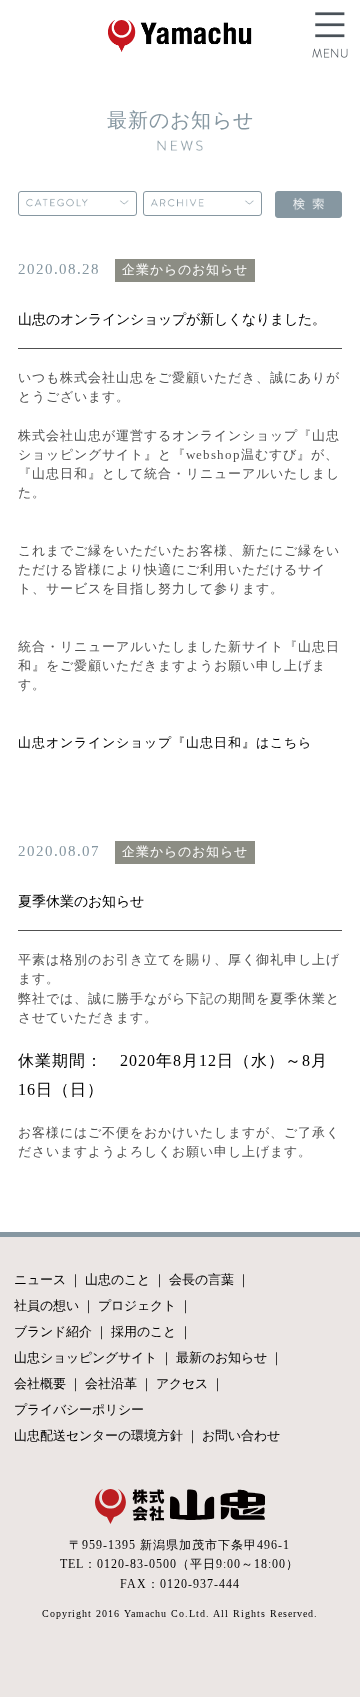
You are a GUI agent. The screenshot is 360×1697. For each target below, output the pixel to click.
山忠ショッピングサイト (85, 1357)
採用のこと (143, 1331)
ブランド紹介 (53, 1331)
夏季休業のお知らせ (81, 901)
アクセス (182, 1383)
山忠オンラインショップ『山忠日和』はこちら (165, 743)
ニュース (40, 1279)
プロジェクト (137, 1305)
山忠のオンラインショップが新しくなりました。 (172, 319)
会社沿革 (111, 1383)
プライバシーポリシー (79, 1409)
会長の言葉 (201, 1279)
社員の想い (46, 1305)
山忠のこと (117, 1279)
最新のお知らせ (221, 1357)
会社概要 (40, 1383)
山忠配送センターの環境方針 (98, 1435)
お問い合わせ (241, 1435)
